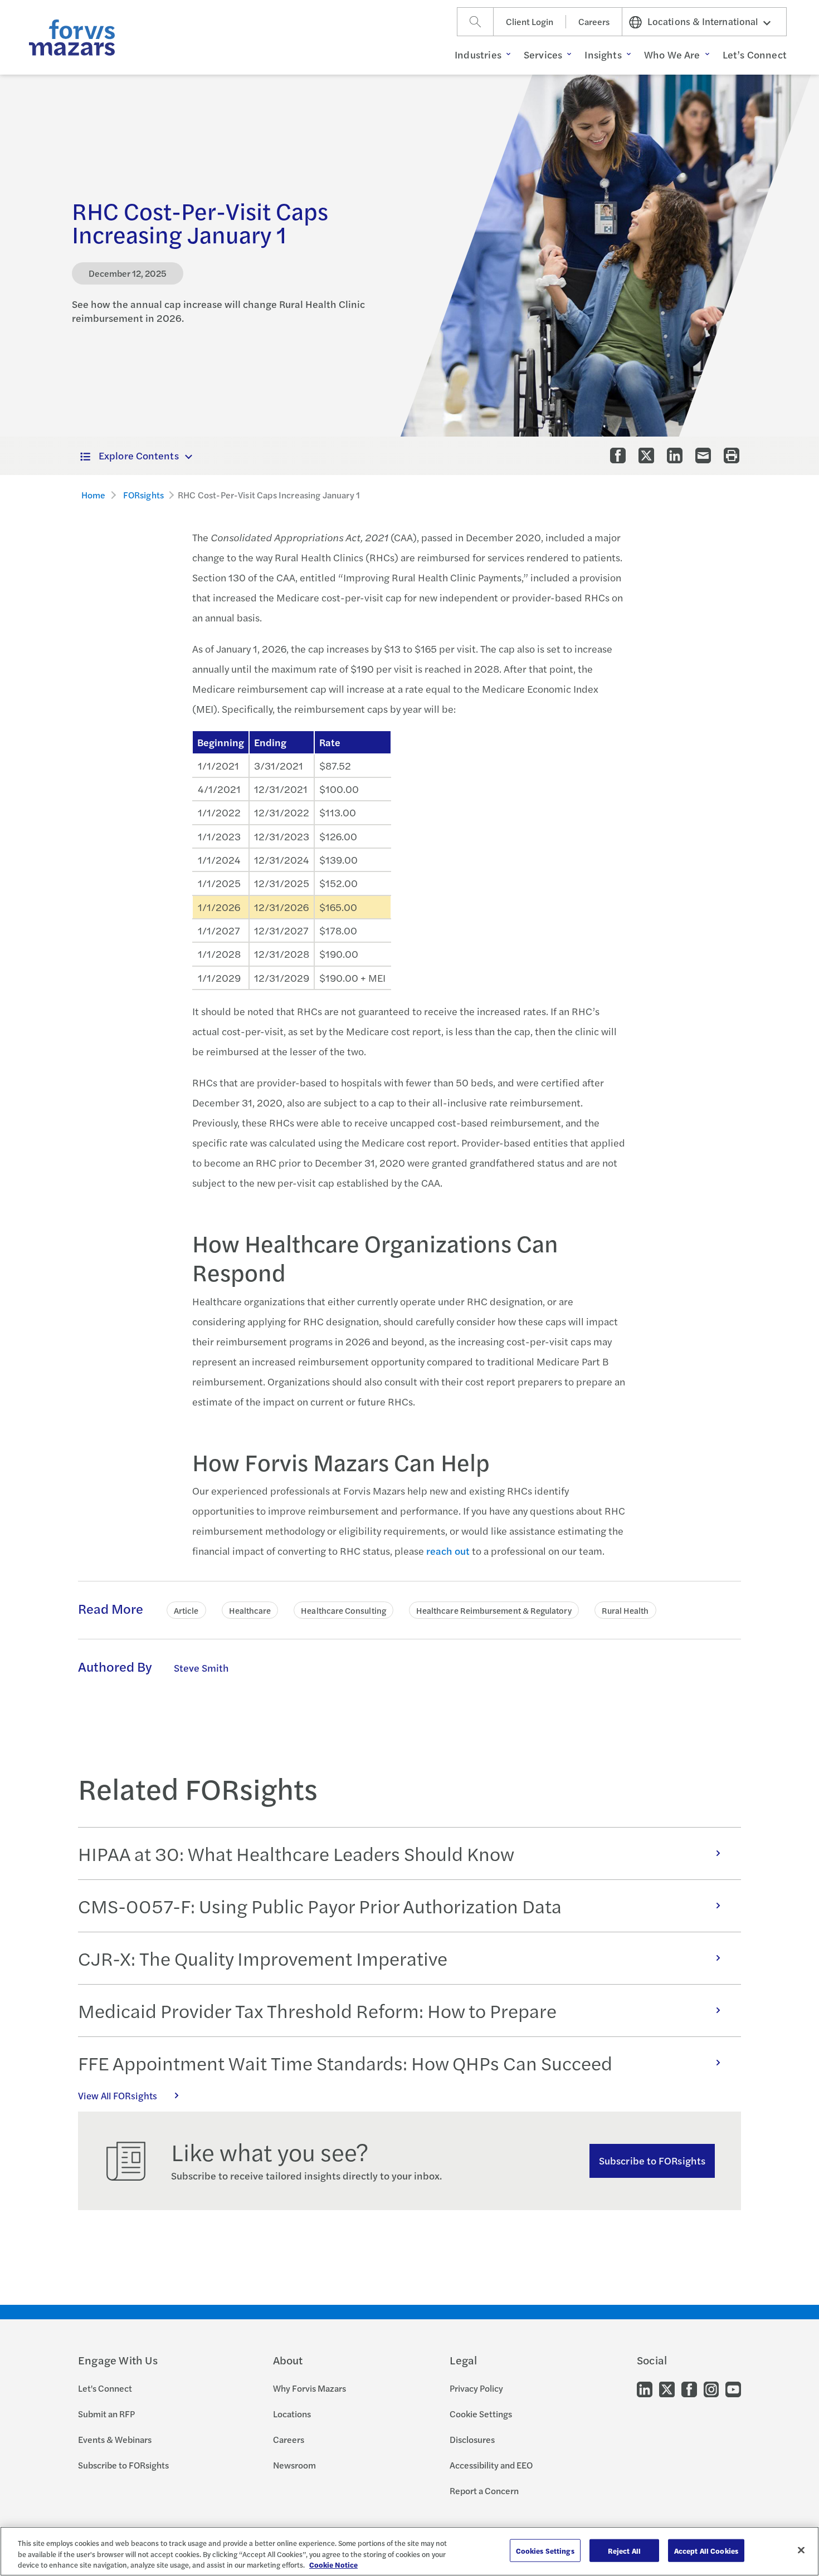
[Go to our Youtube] (733, 2389)
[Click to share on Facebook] (618, 456)
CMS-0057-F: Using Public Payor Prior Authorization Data (320, 1906)
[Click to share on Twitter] (646, 456)
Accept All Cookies (706, 2550)
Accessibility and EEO (491, 2465)
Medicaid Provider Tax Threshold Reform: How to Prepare (317, 2010)
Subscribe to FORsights (652, 2160)
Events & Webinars (115, 2439)
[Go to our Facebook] (689, 2389)
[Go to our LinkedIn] (645, 2389)
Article (186, 1610)
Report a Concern (484, 2491)
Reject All (624, 2550)
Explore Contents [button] (139, 455)
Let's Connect (105, 2388)
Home (94, 495)
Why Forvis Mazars (309, 2388)
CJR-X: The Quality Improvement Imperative (263, 1958)
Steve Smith (201, 1667)
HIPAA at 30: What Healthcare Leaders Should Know (296, 1853)
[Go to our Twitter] (667, 2389)
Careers (594, 21)
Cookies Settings (545, 2550)
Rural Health (625, 1610)
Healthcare (250, 1610)
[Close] (801, 2550)
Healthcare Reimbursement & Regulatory (494, 1610)
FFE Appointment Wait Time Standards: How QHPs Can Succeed (345, 2063)
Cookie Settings (481, 2414)
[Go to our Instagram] (711, 2389)
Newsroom (294, 2465)
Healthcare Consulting (343, 1610)
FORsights (143, 495)
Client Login (530, 21)
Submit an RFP (106, 2414)
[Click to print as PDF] (732, 456)
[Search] (475, 22)
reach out (448, 1551)
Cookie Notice (333, 2565)
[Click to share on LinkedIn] (675, 456)
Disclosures (472, 2439)
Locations (292, 2414)
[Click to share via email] (703, 456)
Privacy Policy (476, 2388)
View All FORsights (118, 2095)
